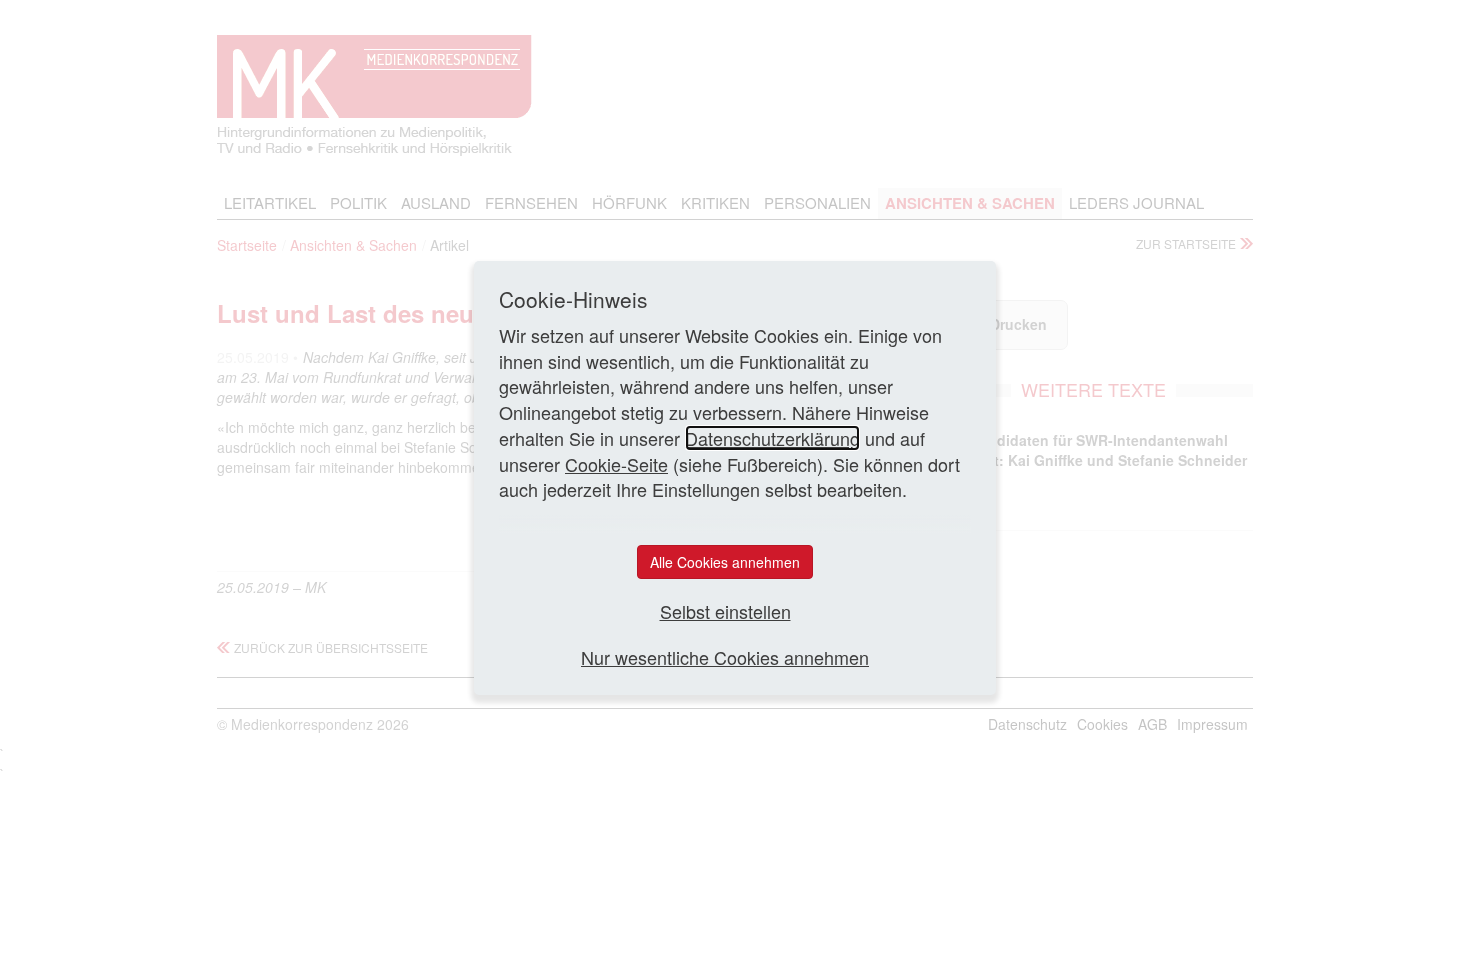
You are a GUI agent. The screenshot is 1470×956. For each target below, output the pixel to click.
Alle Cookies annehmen (725, 562)
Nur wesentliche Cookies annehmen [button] (725, 657)
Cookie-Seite (616, 464)
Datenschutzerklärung (772, 438)
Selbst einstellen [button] (725, 611)
